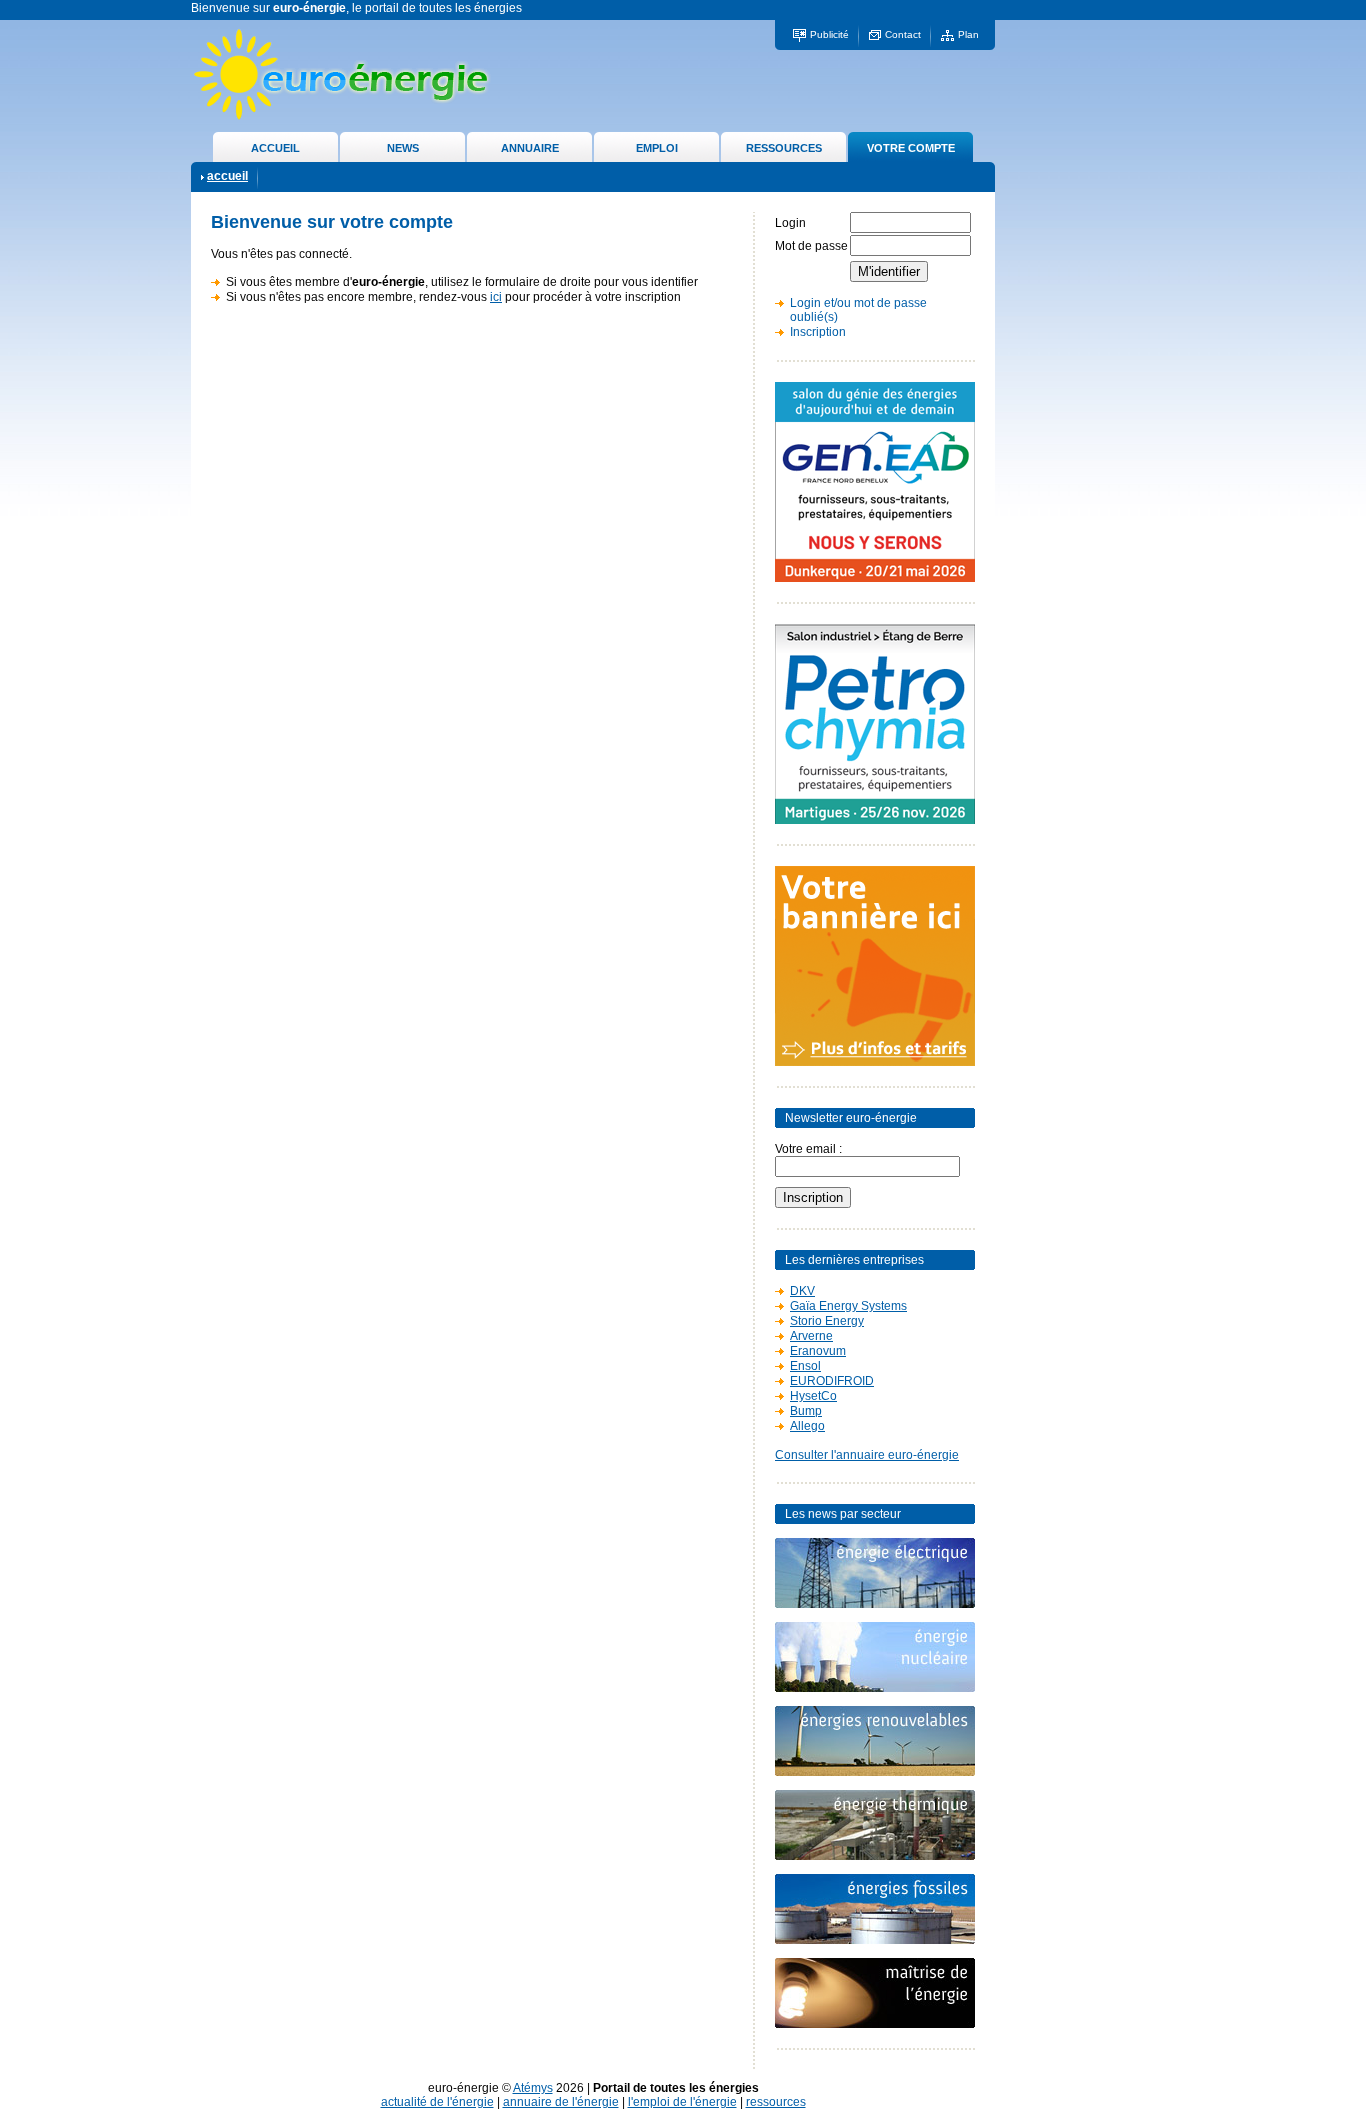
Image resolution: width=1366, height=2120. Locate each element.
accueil (227, 176)
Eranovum (818, 1351)
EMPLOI (657, 148)
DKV (802, 1291)
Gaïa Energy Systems (848, 1306)
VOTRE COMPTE (911, 148)
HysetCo (813, 1396)
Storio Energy (827, 1321)
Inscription (818, 332)
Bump (806, 1411)
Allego (807, 1426)
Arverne (811, 1336)
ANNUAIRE (530, 148)
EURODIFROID (832, 1381)
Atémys (533, 2088)
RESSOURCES (784, 148)
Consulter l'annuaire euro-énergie (867, 1455)
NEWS (403, 148)
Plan (968, 34)
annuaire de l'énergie (561, 2102)
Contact (903, 34)
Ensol (805, 1366)
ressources (776, 2102)
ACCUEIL (275, 148)
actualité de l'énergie (437, 2102)
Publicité (829, 34)
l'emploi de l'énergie (682, 2102)
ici (496, 297)
